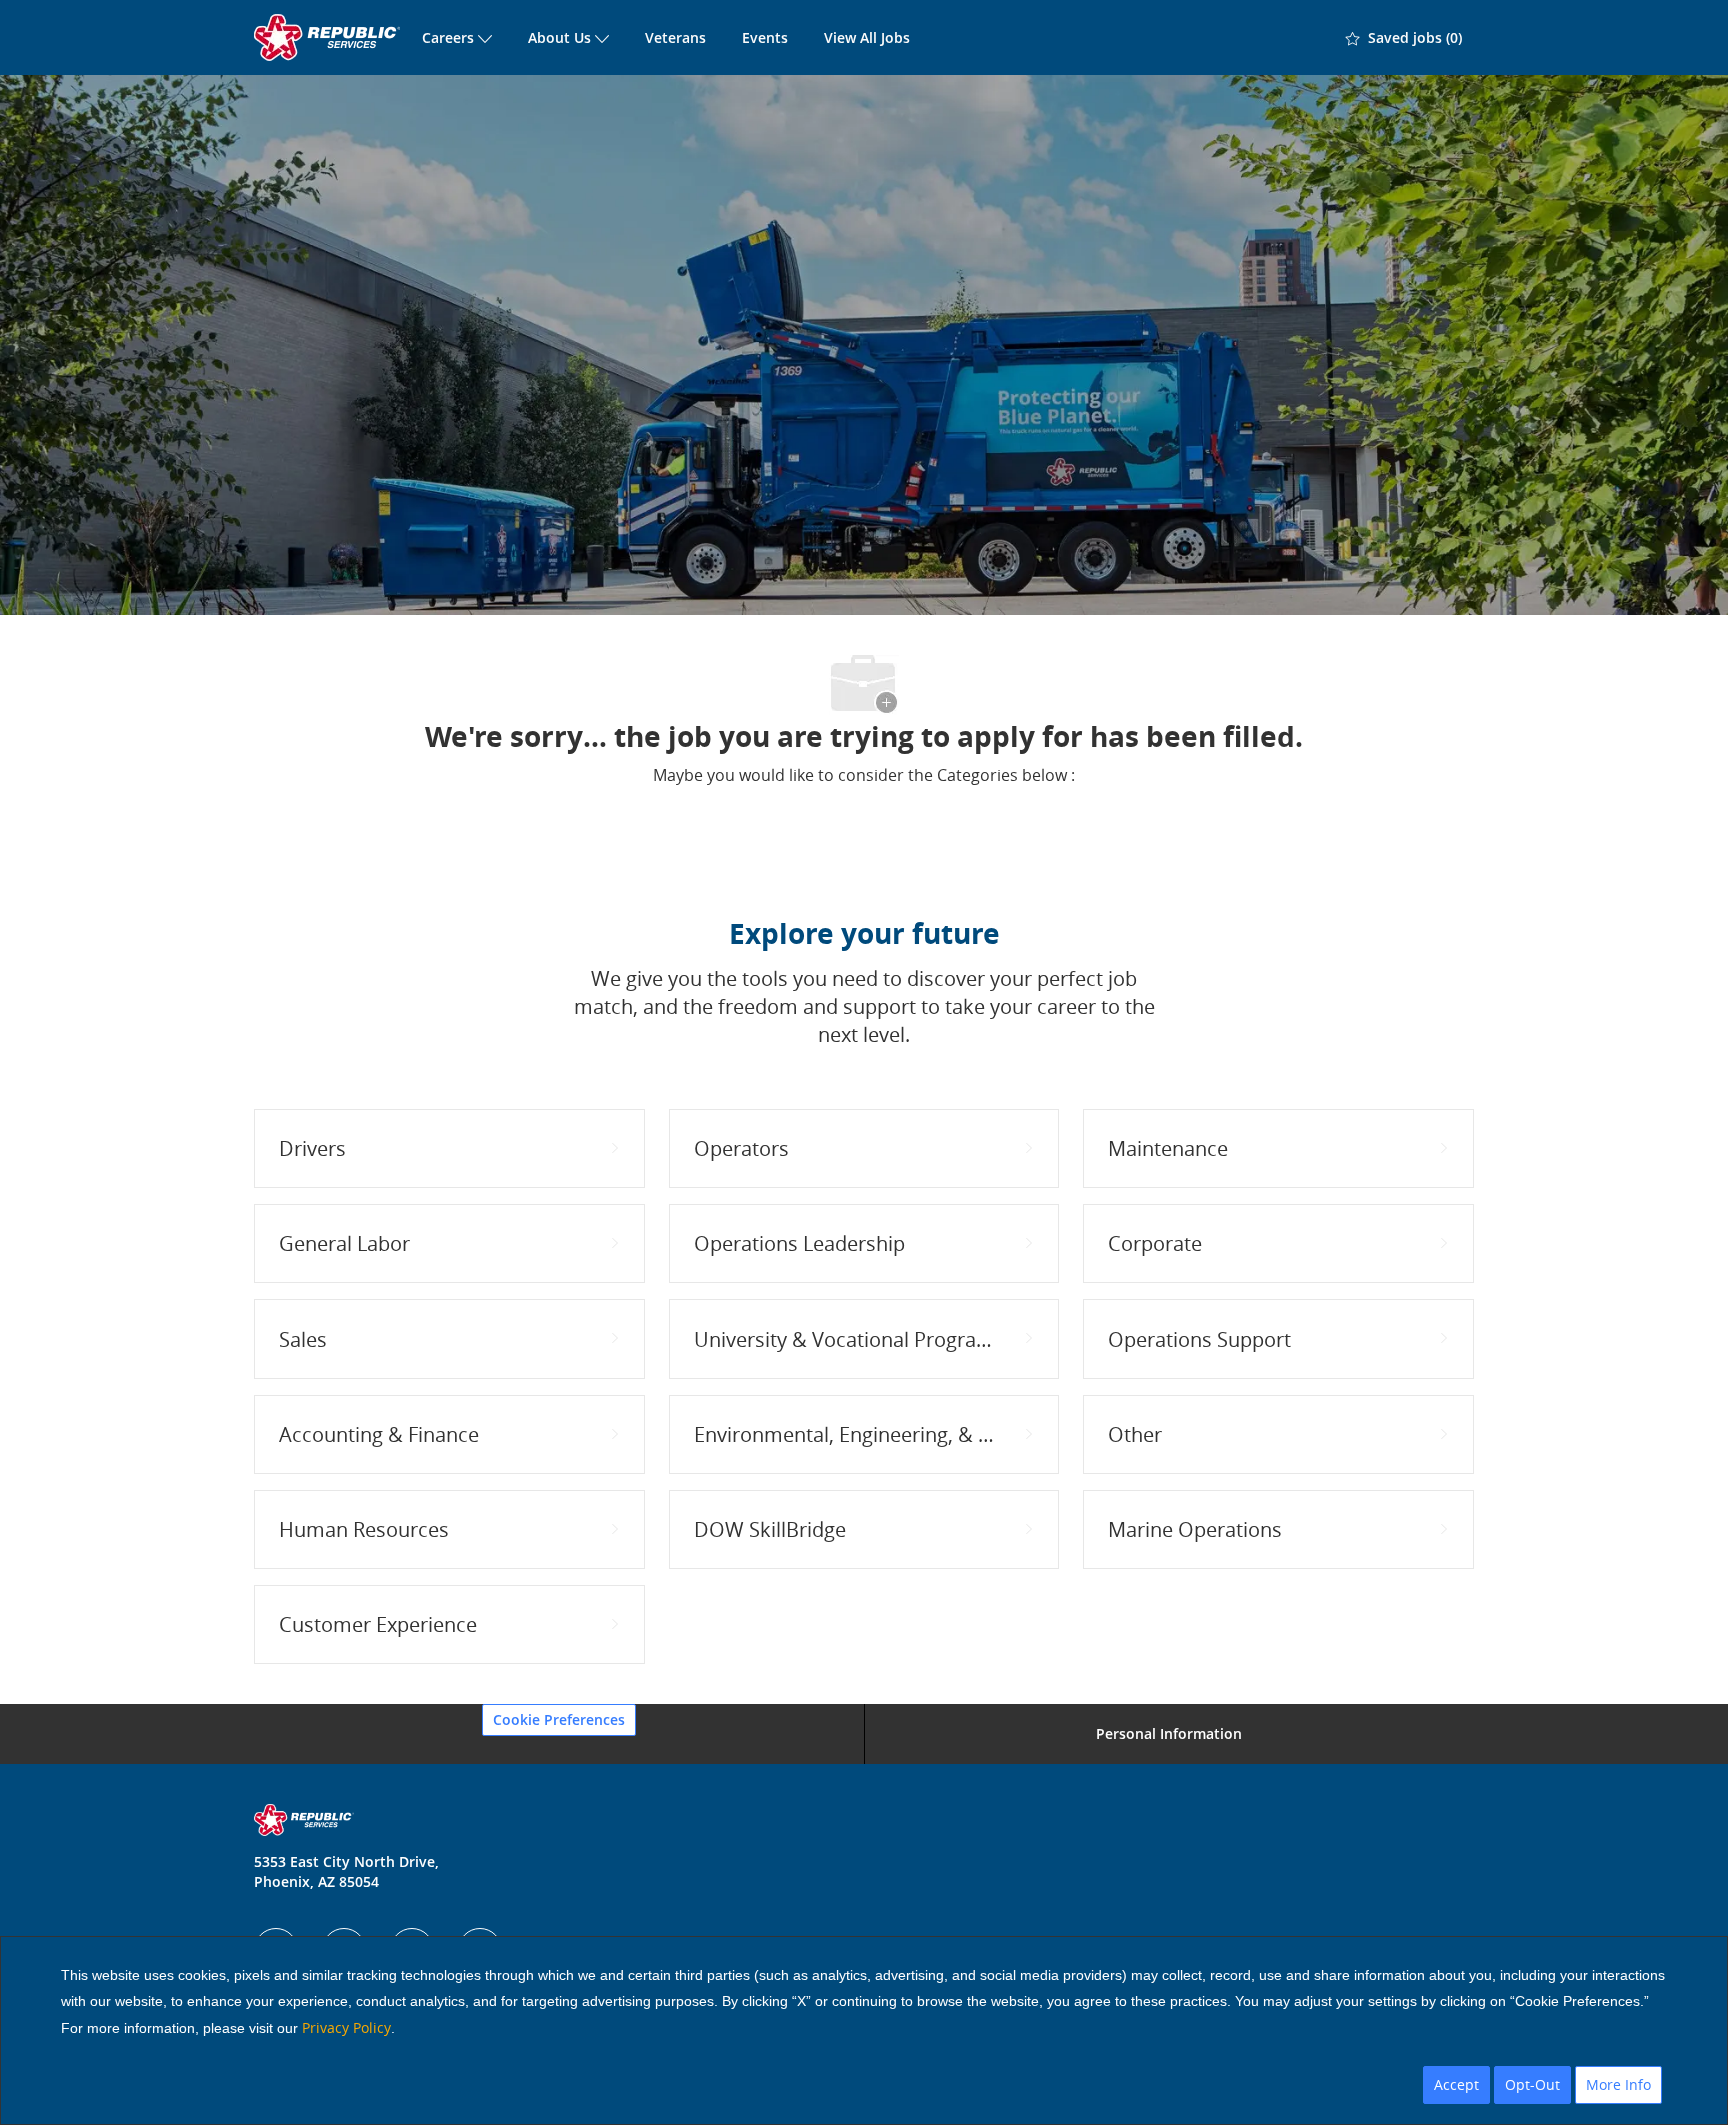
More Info (1618, 2084)
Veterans (675, 37)
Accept (1456, 2084)
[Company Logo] (329, 37)
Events (765, 37)
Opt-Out (1532, 2084)
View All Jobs (867, 37)
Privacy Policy (346, 2027)
